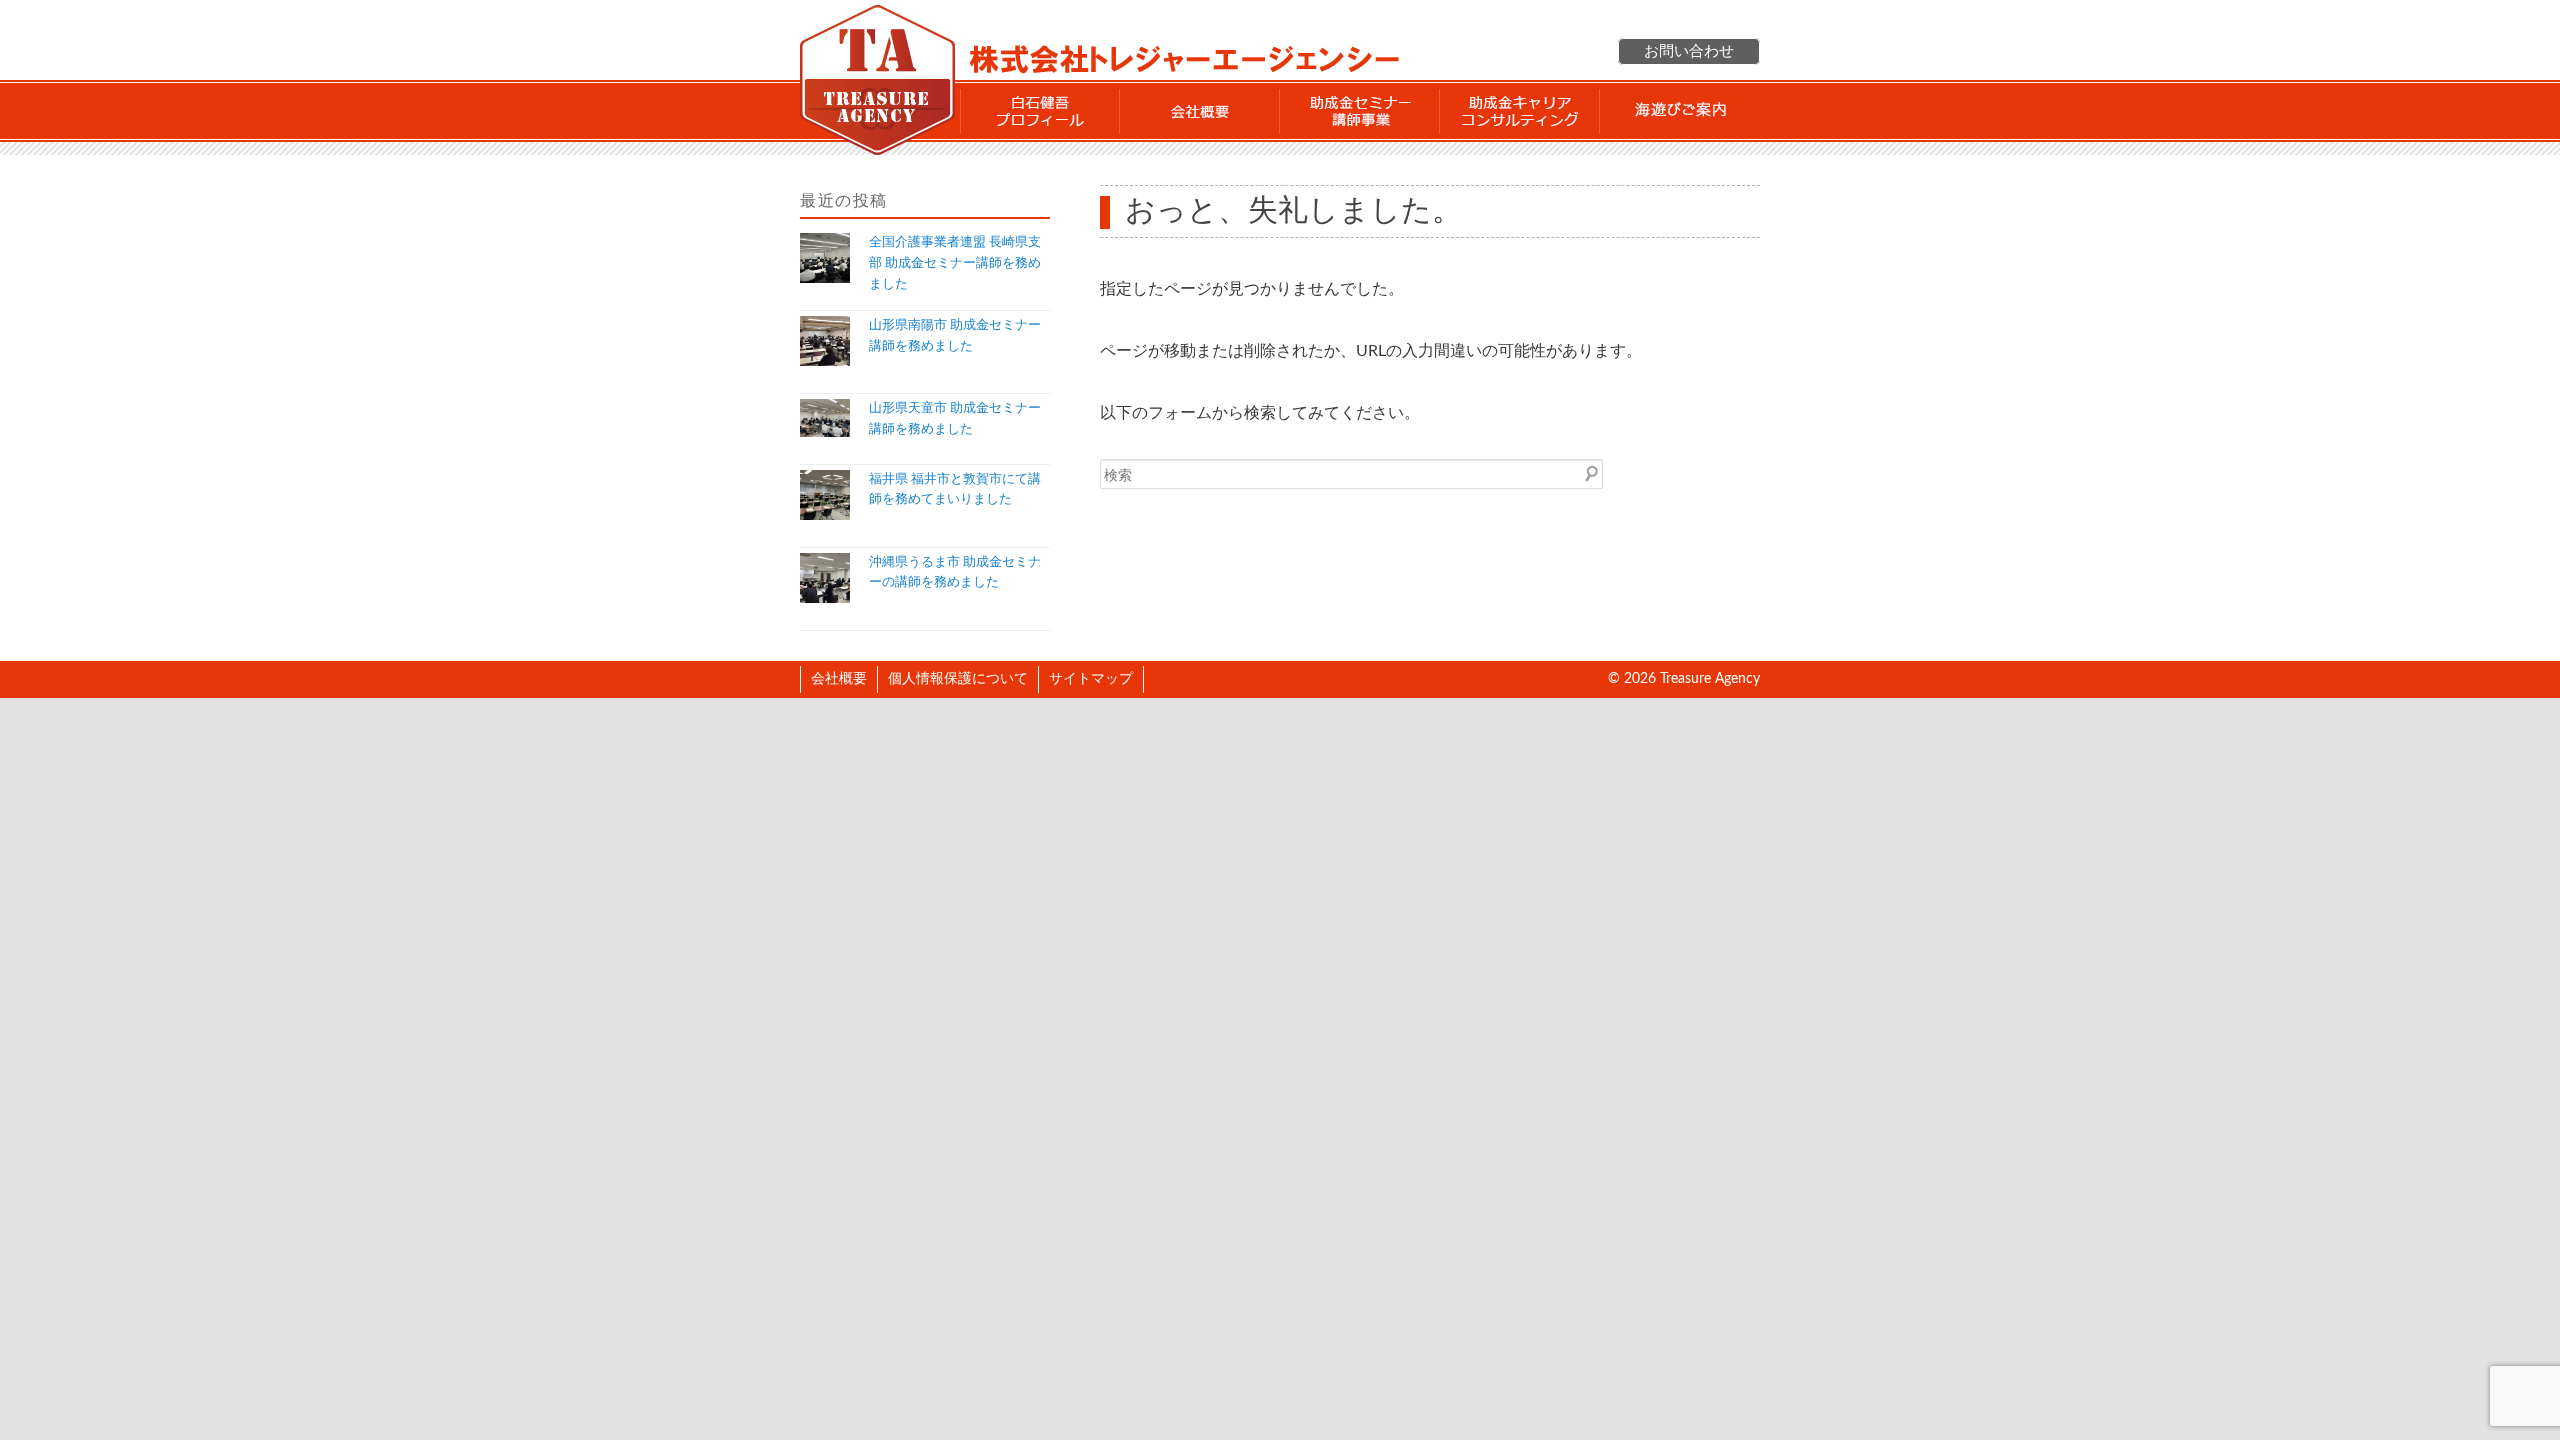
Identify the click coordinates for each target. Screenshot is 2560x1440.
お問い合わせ (1689, 51)
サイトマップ (1091, 679)
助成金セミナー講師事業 (1360, 111)
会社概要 (1200, 111)
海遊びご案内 (1680, 111)
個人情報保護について (958, 679)
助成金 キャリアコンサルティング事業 (1520, 111)
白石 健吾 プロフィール (1040, 111)
